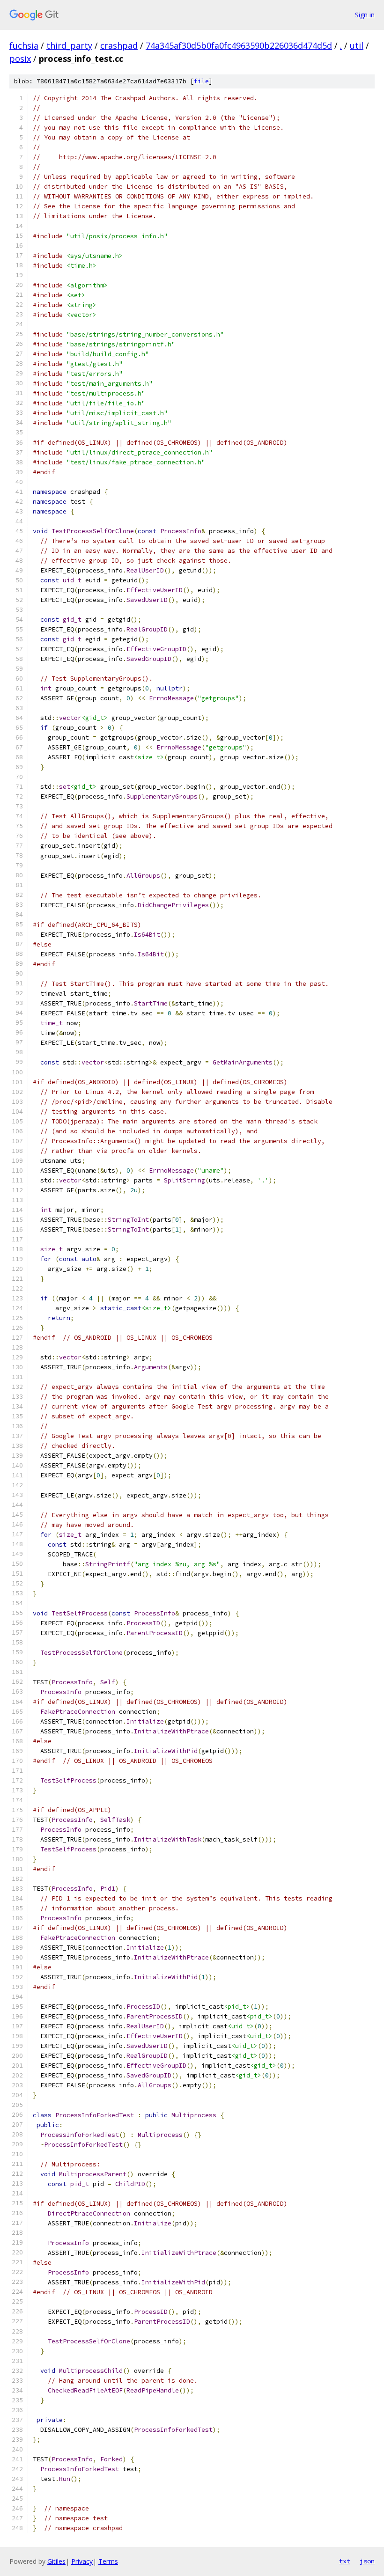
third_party (69, 45)
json (367, 2561)
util (357, 45)
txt (345, 2561)
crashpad (119, 45)
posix (20, 59)
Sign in (365, 15)
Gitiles (56, 2561)
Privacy (82, 2561)
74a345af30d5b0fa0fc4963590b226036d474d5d (239, 45)
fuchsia (24, 45)
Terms (108, 2561)
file (201, 81)
